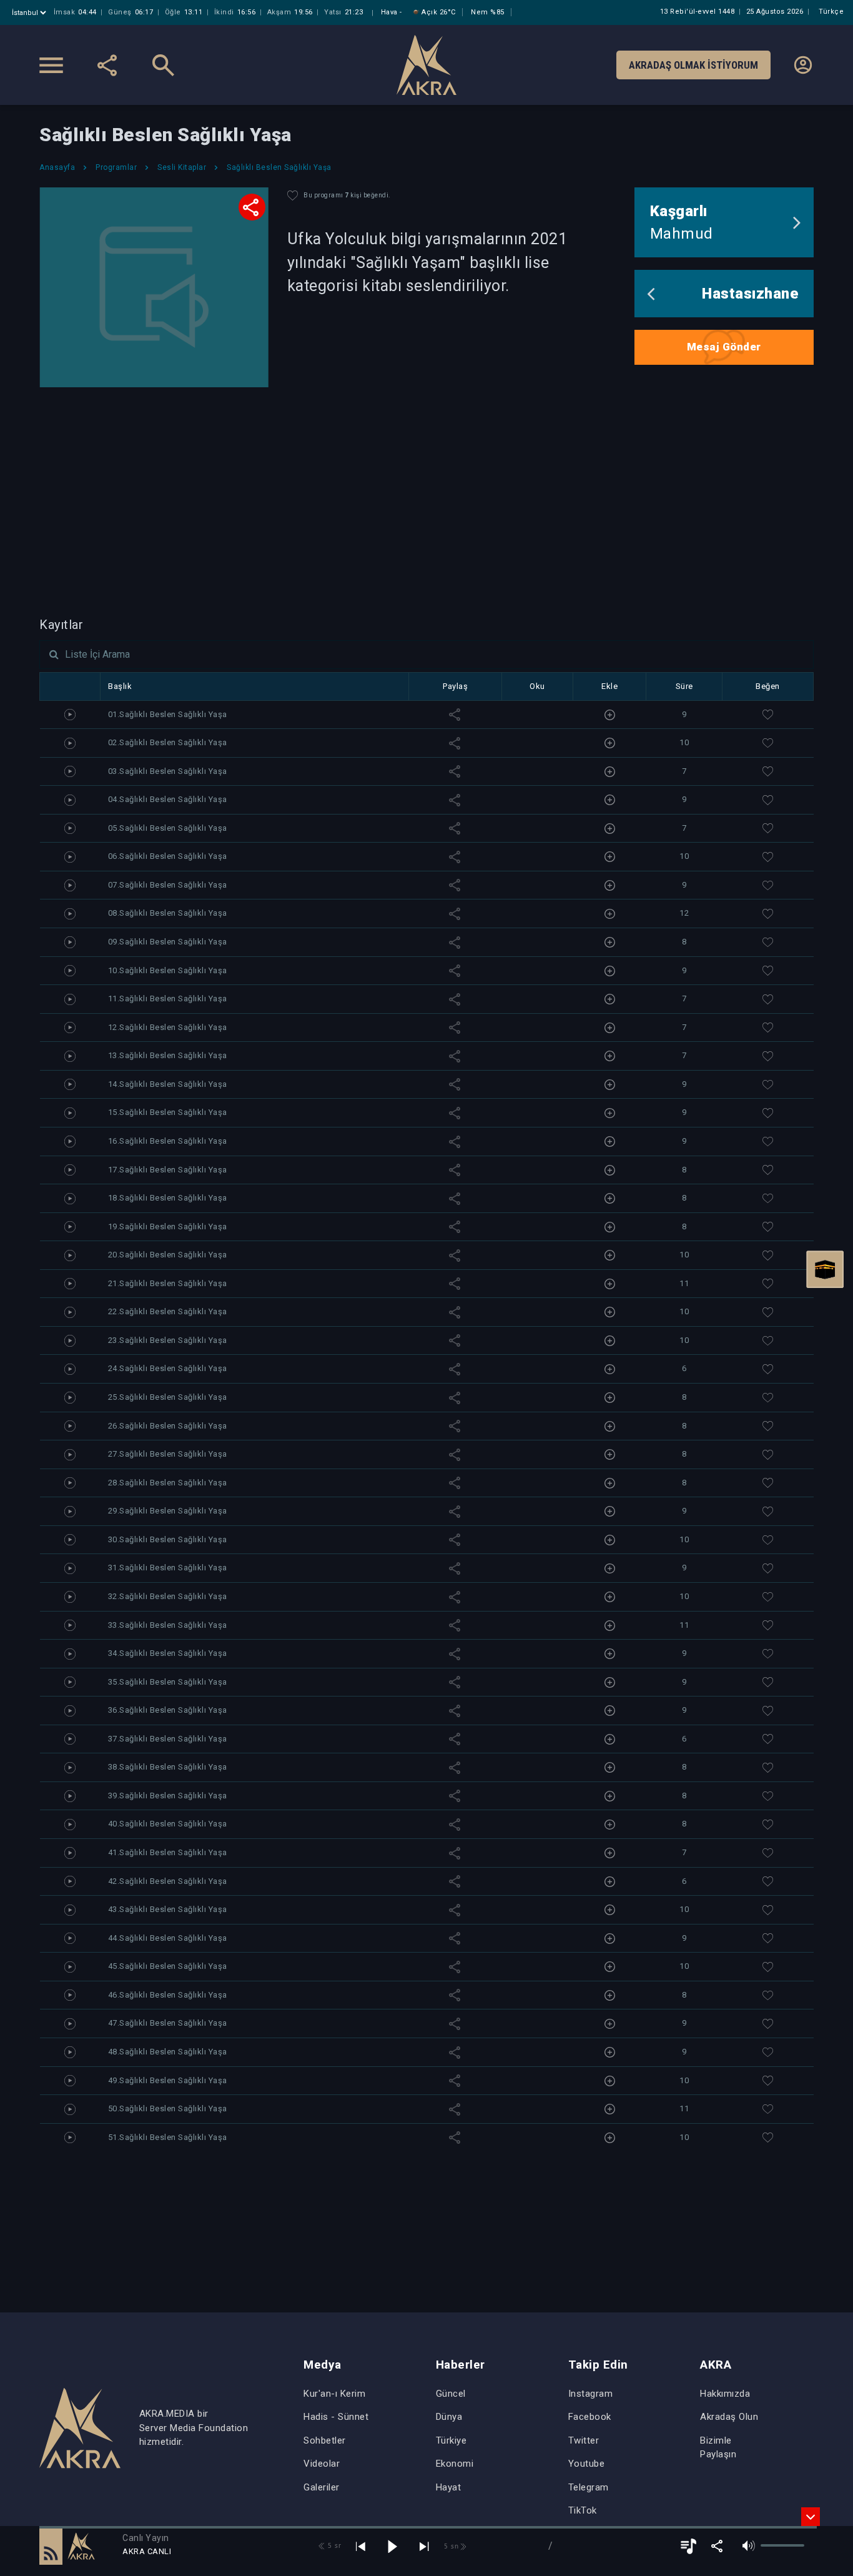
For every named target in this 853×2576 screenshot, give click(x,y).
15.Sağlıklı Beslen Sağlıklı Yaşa (168, 1112)
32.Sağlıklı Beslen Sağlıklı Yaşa (168, 1596)
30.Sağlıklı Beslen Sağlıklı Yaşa (168, 1539)
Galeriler (322, 2487)
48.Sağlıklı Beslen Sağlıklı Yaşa (168, 2052)
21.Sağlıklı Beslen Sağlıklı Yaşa (168, 1283)
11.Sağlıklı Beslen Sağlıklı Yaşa (168, 998)
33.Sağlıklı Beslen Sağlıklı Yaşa (168, 1625)
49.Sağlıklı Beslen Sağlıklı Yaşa (168, 2080)
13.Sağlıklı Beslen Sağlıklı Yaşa (168, 1055)
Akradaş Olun (729, 2417)
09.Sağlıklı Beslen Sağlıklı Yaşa (168, 942)
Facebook (590, 2417)
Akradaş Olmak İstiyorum (693, 65)
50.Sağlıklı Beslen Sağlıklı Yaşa (168, 2108)
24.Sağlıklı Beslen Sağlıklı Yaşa (168, 1368)
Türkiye (451, 2440)
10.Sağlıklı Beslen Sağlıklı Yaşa (168, 970)
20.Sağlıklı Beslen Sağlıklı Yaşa (168, 1255)
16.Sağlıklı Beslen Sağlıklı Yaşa (168, 1141)
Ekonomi (455, 2464)
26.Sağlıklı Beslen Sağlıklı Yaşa (168, 1426)
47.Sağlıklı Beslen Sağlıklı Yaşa (168, 2023)
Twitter (584, 2440)
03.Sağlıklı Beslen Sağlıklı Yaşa (168, 771)
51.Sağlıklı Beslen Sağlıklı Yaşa (168, 2137)
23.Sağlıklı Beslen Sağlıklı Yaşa (168, 1340)
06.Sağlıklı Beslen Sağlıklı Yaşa (168, 856)
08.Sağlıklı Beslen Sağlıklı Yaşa (168, 913)
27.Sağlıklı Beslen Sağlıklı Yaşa (168, 1454)
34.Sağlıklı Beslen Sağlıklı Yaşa (168, 1653)
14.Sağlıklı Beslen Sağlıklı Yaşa (168, 1084)
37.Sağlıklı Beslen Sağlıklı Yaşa (168, 1739)
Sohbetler (325, 2440)
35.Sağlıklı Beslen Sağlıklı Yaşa (168, 1682)
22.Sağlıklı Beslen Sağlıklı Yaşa (168, 1311)
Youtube (587, 2464)
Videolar (322, 2464)
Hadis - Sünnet (336, 2417)
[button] (51, 2546)
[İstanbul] (30, 13)
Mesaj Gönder (724, 347)
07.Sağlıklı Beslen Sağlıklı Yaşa (168, 885)
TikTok (583, 2510)
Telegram (589, 2487)
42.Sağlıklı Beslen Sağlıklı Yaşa (168, 1881)
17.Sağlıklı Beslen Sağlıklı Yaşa (168, 1170)
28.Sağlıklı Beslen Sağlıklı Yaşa (168, 1483)
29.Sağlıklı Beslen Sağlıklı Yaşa (168, 1511)
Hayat (449, 2487)
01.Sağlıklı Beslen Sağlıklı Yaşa (168, 714)
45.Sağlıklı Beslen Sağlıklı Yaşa (168, 1966)
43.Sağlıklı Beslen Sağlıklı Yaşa (168, 1909)
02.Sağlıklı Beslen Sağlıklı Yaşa (168, 742)
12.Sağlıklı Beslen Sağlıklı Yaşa (168, 1027)
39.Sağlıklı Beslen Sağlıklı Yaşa (168, 1796)
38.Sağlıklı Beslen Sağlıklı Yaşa (168, 1767)
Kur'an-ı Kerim (334, 2394)
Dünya (449, 2417)
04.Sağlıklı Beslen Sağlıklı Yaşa (168, 799)
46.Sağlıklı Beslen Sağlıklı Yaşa (168, 1995)
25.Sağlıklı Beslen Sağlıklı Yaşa (168, 1397)
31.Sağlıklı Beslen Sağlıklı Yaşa (168, 1568)
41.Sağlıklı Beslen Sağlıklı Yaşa (168, 1852)
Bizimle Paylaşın (718, 2448)
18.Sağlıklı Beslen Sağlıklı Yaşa (168, 1198)
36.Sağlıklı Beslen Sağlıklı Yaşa (168, 1710)
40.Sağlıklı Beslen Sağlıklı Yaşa (168, 1824)
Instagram (591, 2394)
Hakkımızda (725, 2394)
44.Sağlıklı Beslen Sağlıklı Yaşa (168, 1938)
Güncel (451, 2394)
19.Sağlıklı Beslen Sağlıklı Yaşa (168, 1226)
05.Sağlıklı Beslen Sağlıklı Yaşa (168, 828)
